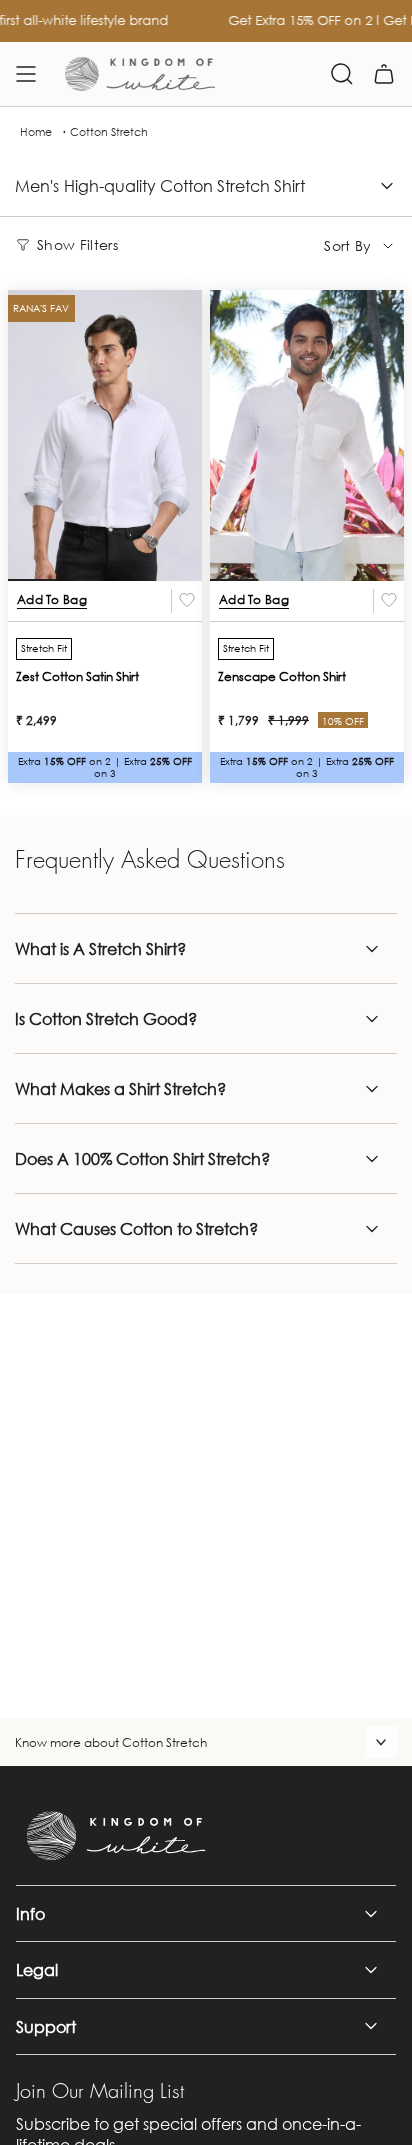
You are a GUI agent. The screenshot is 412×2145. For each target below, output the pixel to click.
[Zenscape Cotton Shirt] (307, 435)
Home (36, 132)
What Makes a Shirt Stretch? (120, 1088)
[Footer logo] (116, 1836)
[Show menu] (26, 74)
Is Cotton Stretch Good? (106, 1018)
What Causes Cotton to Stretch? (136, 1228)
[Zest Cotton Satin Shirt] (105, 435)
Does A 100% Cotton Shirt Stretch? (142, 1158)
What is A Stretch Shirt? (100, 948)
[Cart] (384, 74)
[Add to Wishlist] (187, 601)
